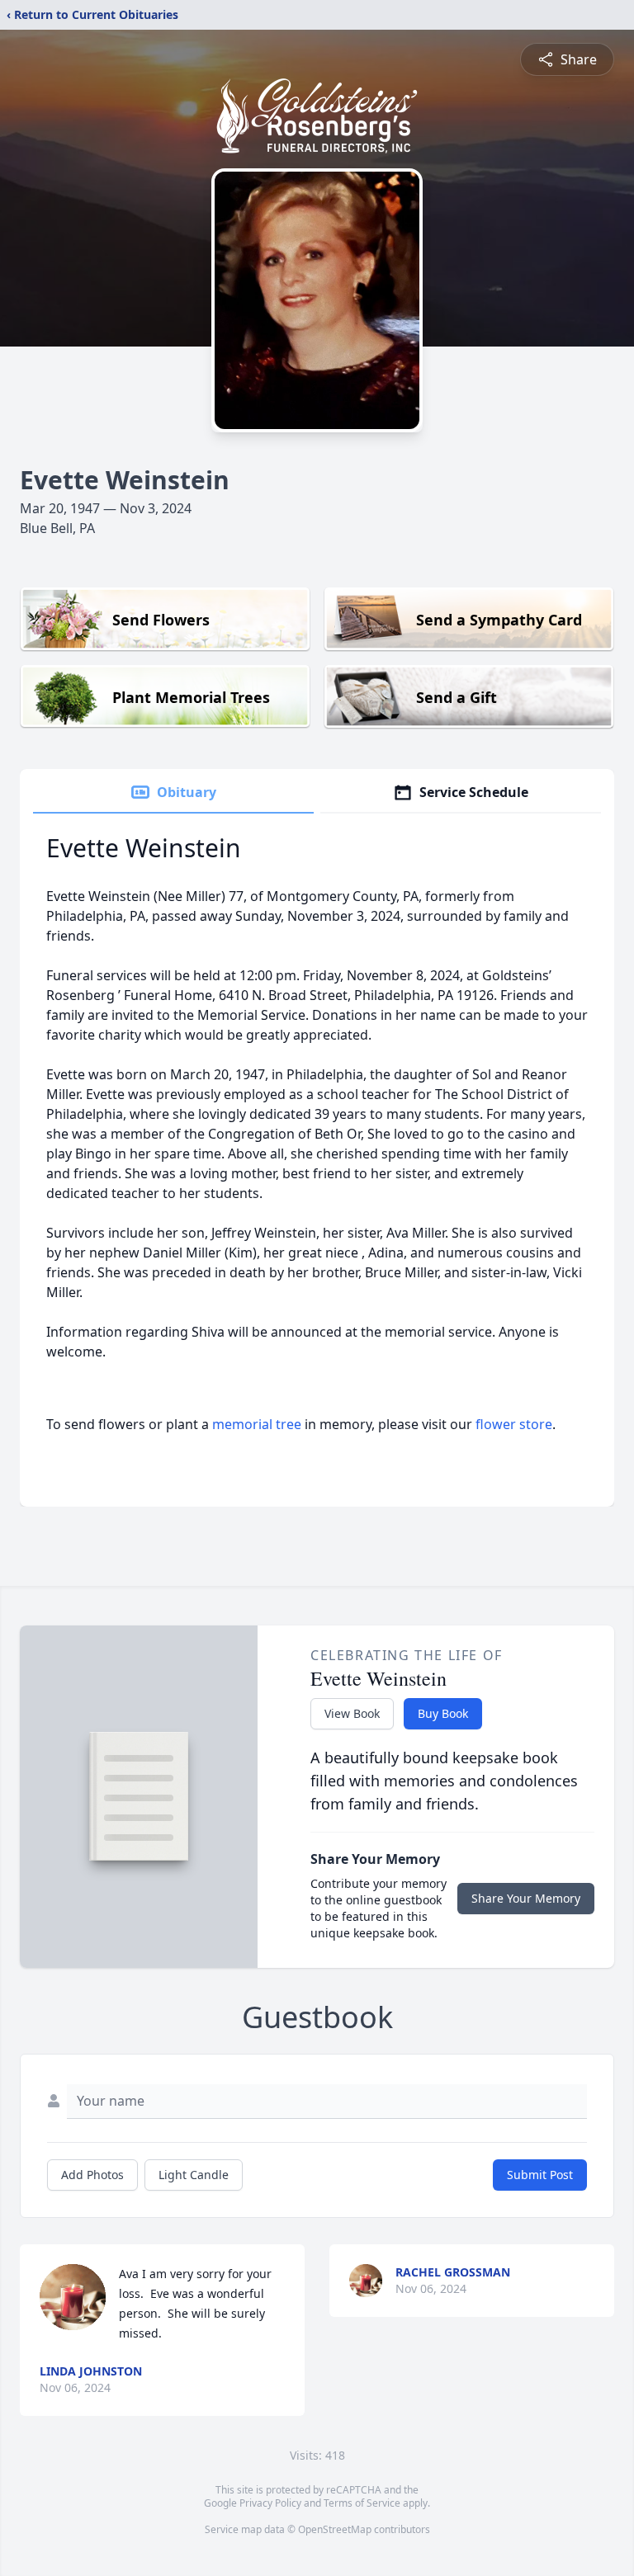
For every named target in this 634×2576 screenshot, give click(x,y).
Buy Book (443, 1713)
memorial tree (257, 1424)
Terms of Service (362, 2503)
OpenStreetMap (335, 2529)
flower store (514, 1424)
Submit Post (540, 2175)
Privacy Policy (270, 2503)
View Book (352, 1713)
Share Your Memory (526, 1898)
